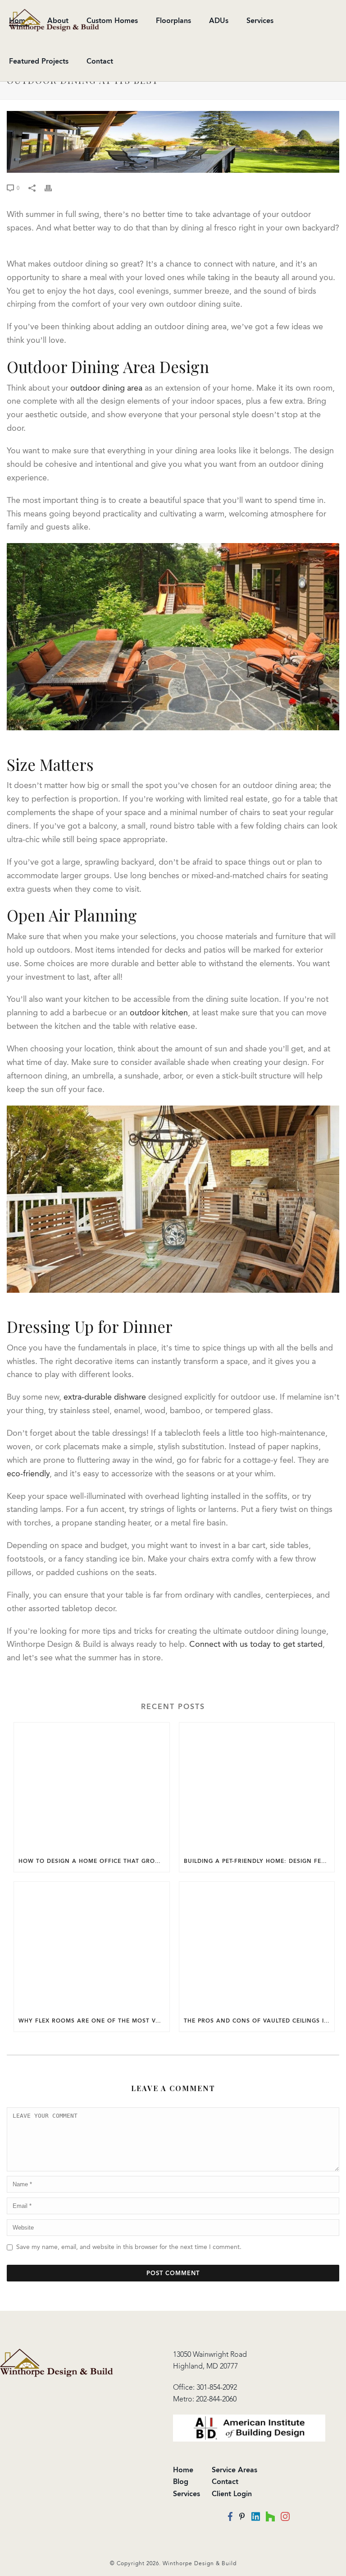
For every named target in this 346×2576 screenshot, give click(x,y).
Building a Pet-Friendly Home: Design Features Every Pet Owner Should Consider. (259, 1861)
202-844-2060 (216, 2399)
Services (260, 21)
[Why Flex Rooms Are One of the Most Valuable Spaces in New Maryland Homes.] (92, 1946)
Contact (100, 61)
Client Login (232, 2494)
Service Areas (234, 2470)
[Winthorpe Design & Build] (57, 2362)
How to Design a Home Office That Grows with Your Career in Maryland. (94, 1861)
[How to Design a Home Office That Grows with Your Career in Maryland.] (92, 1786)
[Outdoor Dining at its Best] (173, 142)
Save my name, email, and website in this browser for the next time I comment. (129, 2247)
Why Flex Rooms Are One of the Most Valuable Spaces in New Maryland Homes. (94, 2021)
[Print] (53, 188)
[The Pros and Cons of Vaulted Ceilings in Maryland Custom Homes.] (257, 1946)
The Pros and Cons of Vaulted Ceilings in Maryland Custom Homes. (259, 2021)
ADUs (219, 21)
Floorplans (173, 21)
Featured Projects (39, 61)
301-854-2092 (217, 2387)
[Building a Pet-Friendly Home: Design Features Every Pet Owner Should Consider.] (257, 1786)
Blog (181, 2482)
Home (183, 2470)
